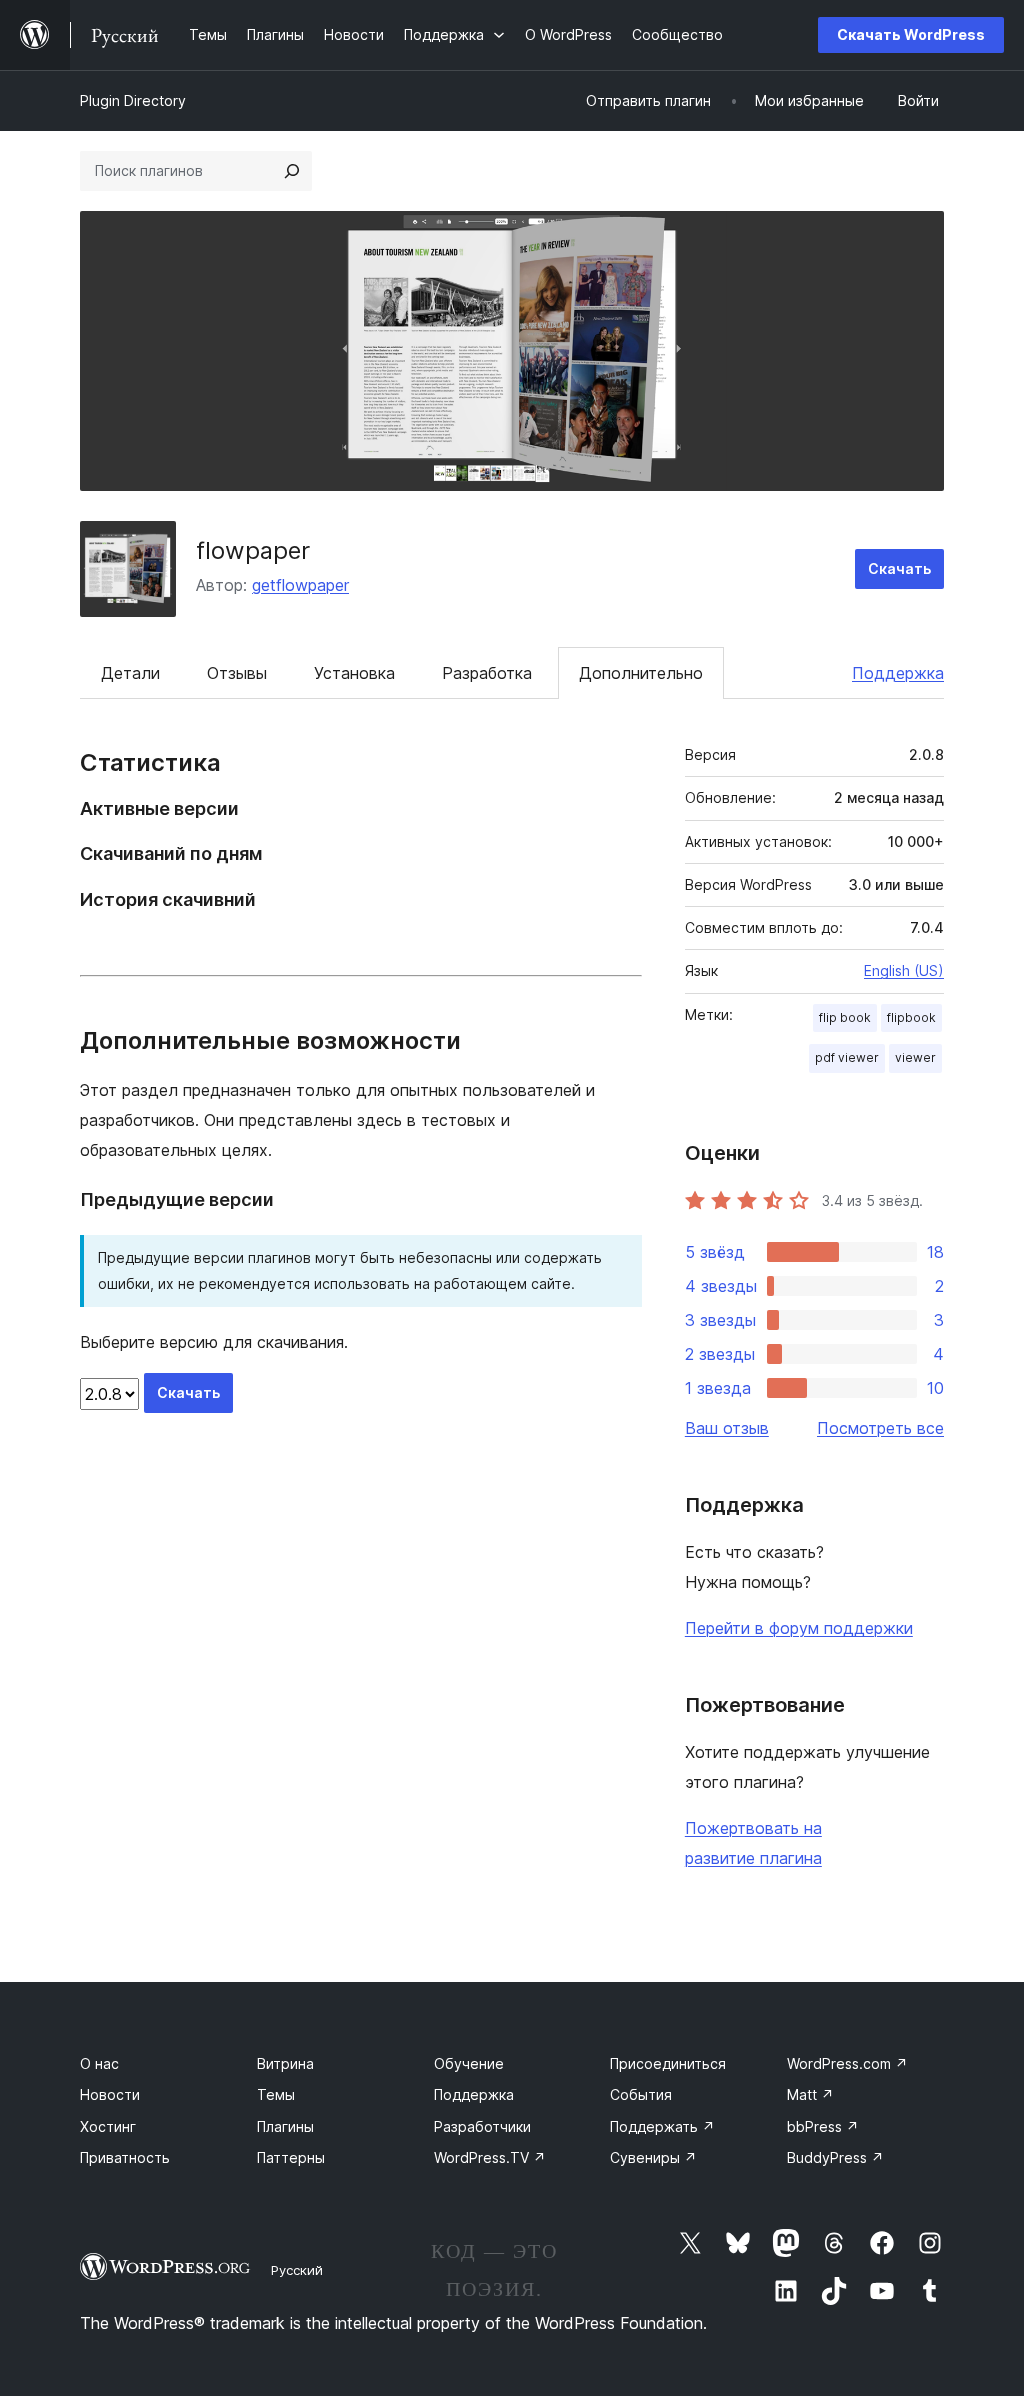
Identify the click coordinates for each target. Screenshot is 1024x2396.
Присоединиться (668, 2063)
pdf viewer (847, 1057)
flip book (845, 1017)
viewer (915, 1057)
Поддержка (898, 673)
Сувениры (653, 2157)
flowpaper (253, 550)
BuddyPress (835, 2157)
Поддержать (662, 2126)
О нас (99, 2063)
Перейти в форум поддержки (799, 1628)
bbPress (823, 2126)
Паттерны (291, 2157)
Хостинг (108, 2126)
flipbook (911, 1017)
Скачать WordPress (911, 34)
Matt (810, 2094)
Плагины (285, 2126)
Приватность (125, 2157)
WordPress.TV (490, 2157)
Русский (297, 2270)
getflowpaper (300, 585)
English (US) (904, 970)
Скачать (899, 568)
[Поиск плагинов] (292, 171)
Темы (276, 2094)
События (641, 2094)
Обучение (469, 2063)
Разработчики (482, 2126)
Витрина (285, 2063)
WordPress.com (847, 2063)
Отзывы (237, 673)
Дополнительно (641, 673)
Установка (354, 673)
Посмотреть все (880, 1428)
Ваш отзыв (727, 1428)
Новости (110, 2094)
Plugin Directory (133, 100)
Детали (130, 673)
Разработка (487, 673)
